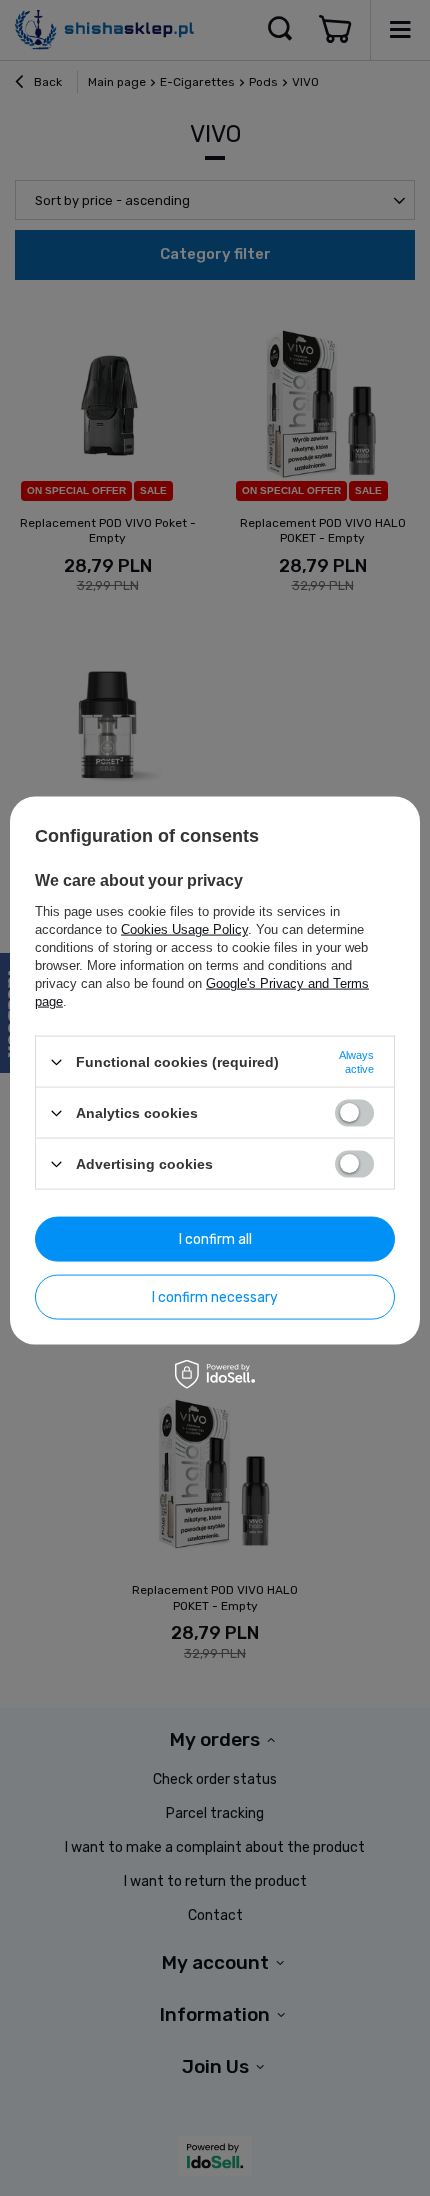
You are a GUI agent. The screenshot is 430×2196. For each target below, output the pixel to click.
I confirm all (215, 1238)
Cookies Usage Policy (184, 929)
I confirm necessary (215, 1296)
